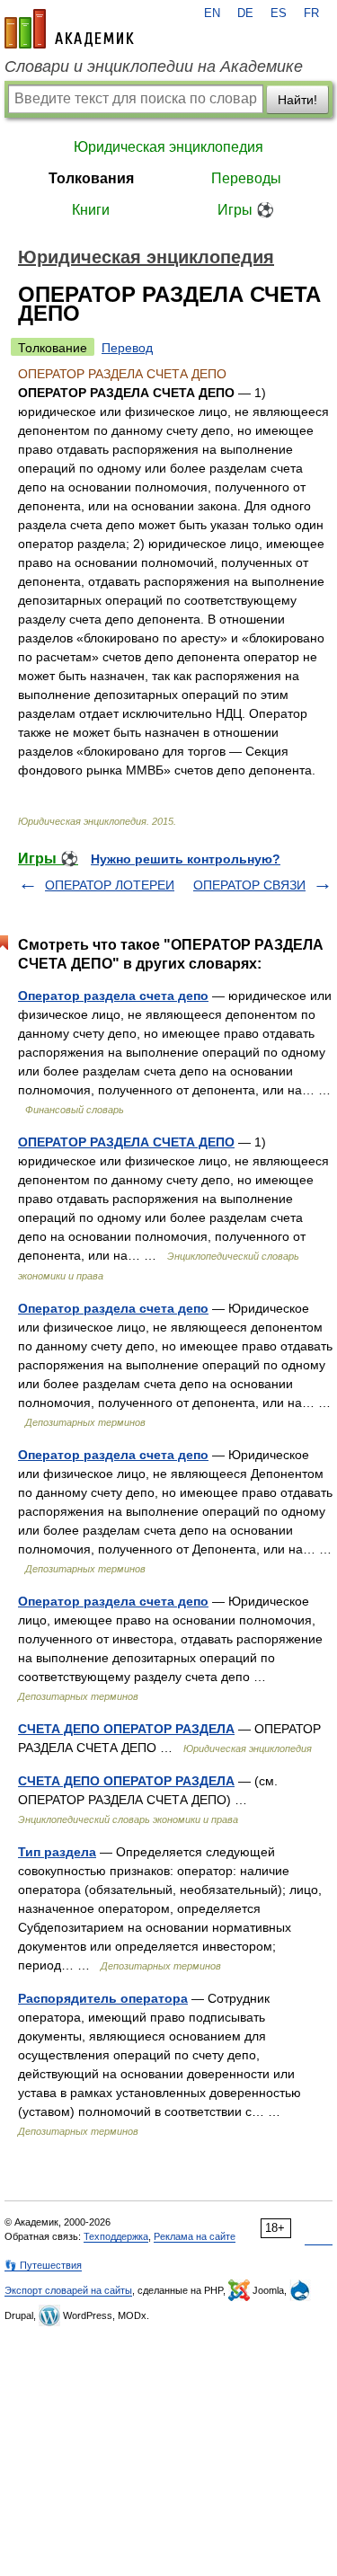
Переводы (246, 178)
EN (212, 13)
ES (279, 13)
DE (245, 13)
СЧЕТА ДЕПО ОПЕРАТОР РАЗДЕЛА (126, 1729)
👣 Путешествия (43, 2265)
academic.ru (69, 29)
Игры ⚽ (246, 210)
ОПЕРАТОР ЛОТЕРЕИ (110, 885)
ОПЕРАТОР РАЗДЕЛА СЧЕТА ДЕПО (126, 1142)
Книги (91, 210)
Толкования (91, 178)
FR (311, 13)
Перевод (127, 348)
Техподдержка (116, 2236)
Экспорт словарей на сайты (68, 2290)
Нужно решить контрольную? (186, 859)
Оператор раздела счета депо (113, 996)
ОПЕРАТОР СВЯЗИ (249, 885)
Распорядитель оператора (103, 1998)
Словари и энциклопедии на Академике (154, 66)
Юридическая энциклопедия (168, 147)
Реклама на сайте (195, 2236)
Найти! (297, 100)
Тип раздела (57, 1852)
